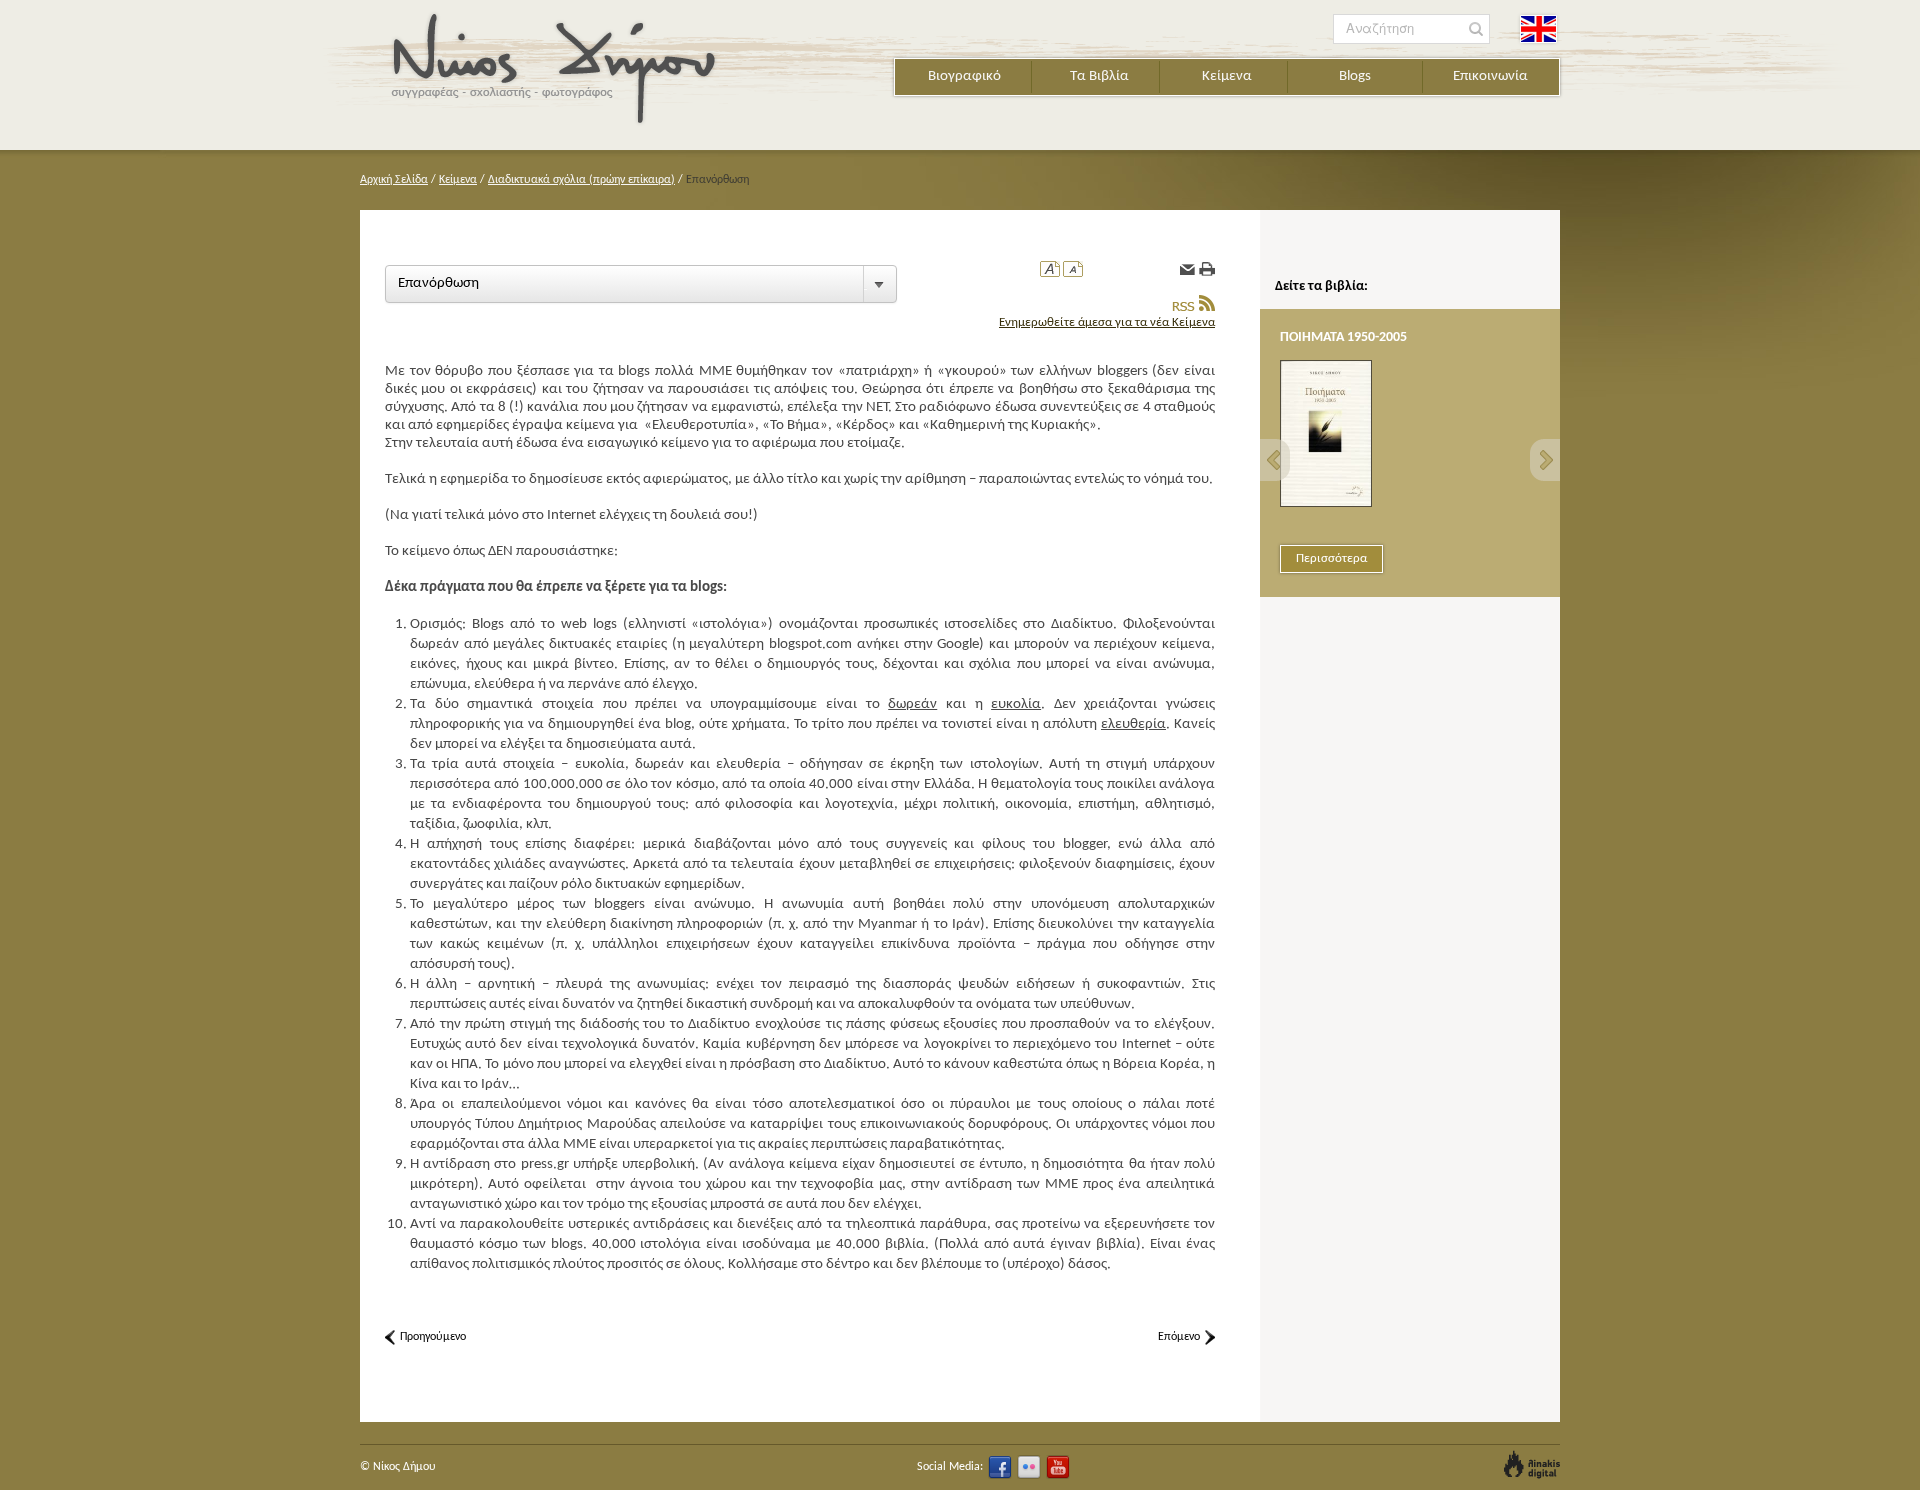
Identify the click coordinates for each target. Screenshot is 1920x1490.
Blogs (1355, 76)
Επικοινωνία (1490, 76)
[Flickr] (1029, 1467)
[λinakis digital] (1532, 1464)
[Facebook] (1000, 1467)
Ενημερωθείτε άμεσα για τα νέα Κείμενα (1107, 322)
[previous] (1275, 460)
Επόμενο (1179, 1337)
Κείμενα (1227, 76)
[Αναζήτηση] (1476, 29)
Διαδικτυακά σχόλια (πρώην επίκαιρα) (581, 180)
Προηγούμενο (433, 1337)
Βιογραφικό (964, 76)
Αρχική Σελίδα (394, 180)
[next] (1545, 460)
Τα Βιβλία (1099, 76)
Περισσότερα (1331, 558)
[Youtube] (1058, 1467)
